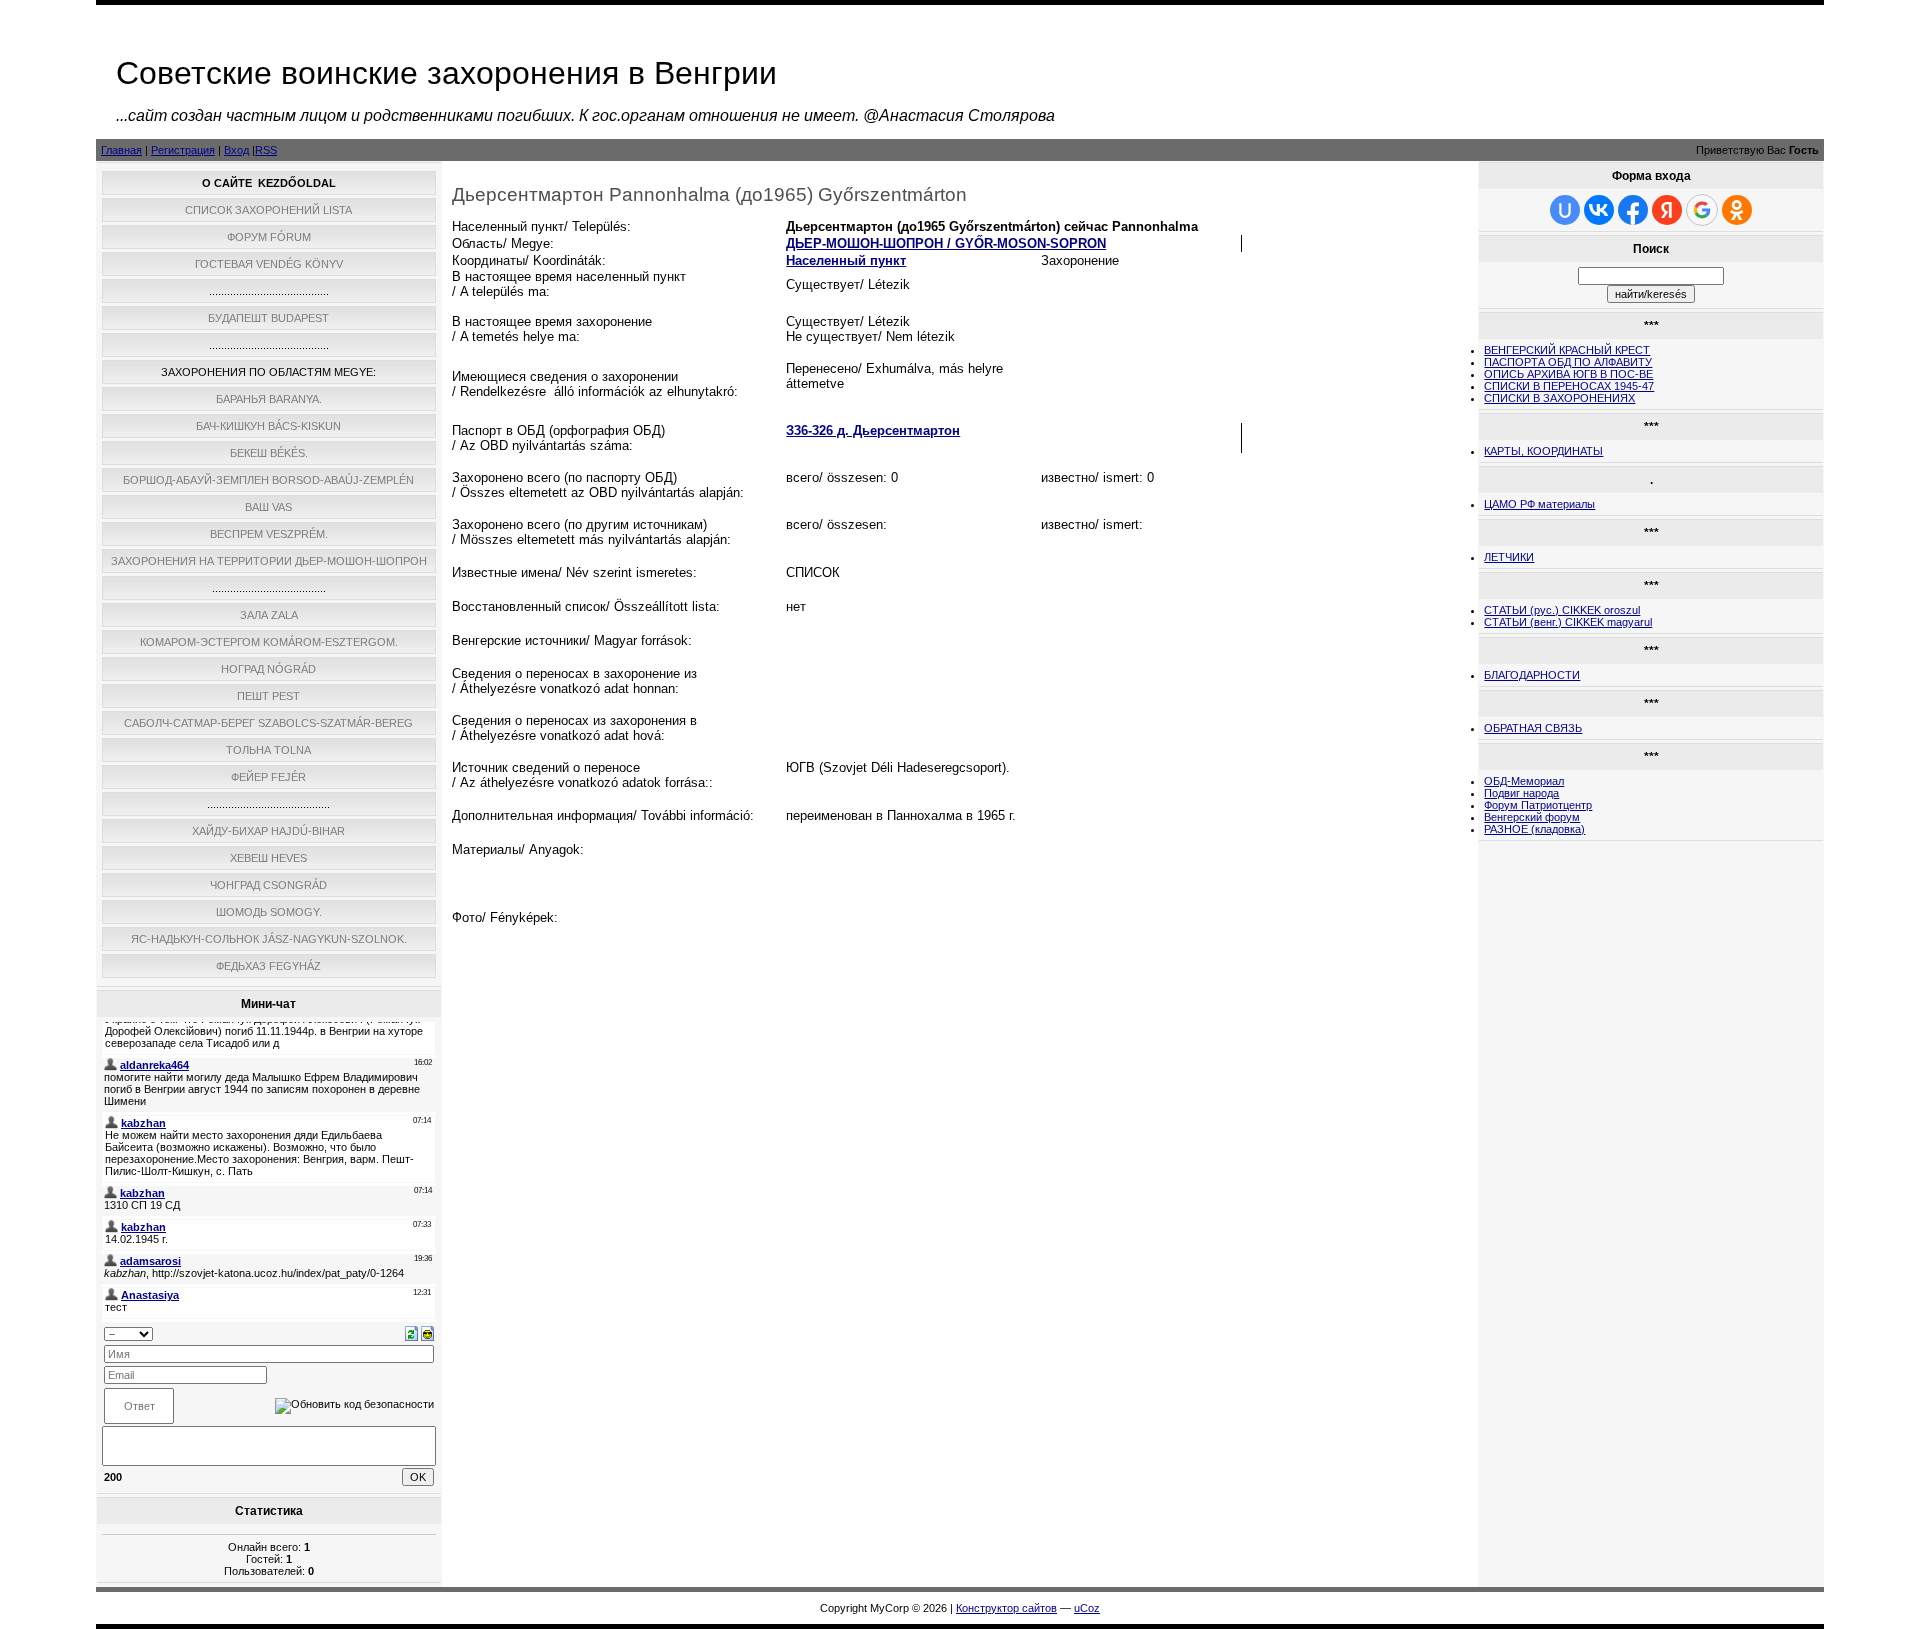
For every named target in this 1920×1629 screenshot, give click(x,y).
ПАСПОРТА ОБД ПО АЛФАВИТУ (1568, 362)
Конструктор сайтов (1006, 1608)
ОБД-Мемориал (1524, 781)
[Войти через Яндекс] (1667, 210)
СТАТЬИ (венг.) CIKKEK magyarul (1568, 622)
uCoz (1087, 1608)
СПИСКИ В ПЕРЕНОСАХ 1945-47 (1569, 386)
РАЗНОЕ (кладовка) (1534, 829)
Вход (236, 150)
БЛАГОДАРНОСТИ (1532, 675)
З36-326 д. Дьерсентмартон (873, 430)
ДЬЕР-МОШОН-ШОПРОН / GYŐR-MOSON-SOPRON (946, 243)
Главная (121, 150)
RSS (266, 150)
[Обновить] (411, 1332)
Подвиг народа (1521, 793)
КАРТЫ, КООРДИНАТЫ (1543, 451)
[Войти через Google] (1702, 210)
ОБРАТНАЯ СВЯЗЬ (1533, 728)
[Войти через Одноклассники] (1737, 210)
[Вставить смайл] (427, 1332)
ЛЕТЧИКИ (1509, 557)
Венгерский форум (1532, 817)
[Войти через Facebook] (1633, 210)
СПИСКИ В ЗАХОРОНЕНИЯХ (1559, 398)
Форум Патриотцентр (1538, 805)
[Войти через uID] (1565, 210)
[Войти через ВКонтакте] (1599, 210)
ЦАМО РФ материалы (1539, 504)
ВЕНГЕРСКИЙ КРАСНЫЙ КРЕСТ (1567, 350)
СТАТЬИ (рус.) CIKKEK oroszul (1562, 610)
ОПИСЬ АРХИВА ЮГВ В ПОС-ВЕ (1568, 374)
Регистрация (183, 150)
